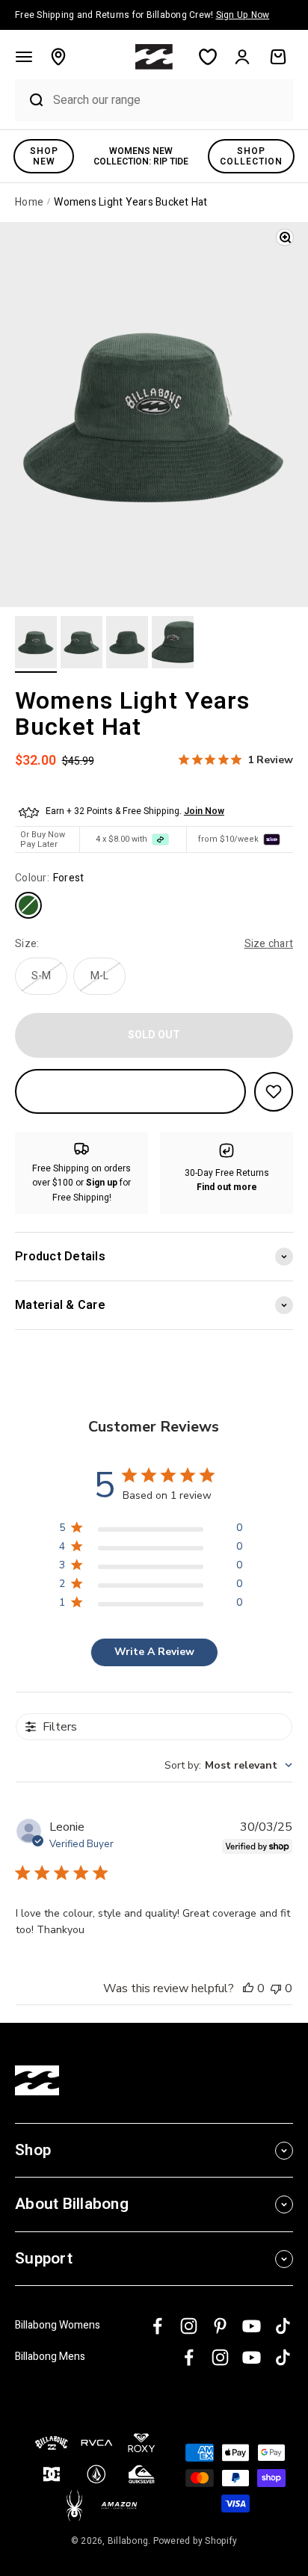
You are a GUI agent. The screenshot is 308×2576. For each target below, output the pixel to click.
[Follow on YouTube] (252, 2326)
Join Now (204, 811)
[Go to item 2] (81, 644)
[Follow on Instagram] (189, 2326)
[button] (24, 57)
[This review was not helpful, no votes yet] (276, 1988)
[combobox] (169, 100)
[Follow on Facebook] (157, 2326)
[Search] (30, 100)
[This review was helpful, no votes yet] (248, 1988)
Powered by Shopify (195, 2541)
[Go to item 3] (127, 644)
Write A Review (154, 1652)
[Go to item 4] (173, 644)
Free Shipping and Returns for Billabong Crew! (142, 15)
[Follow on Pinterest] (220, 2326)
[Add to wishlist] (274, 1092)
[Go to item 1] (36, 644)
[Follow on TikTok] (283, 2326)
